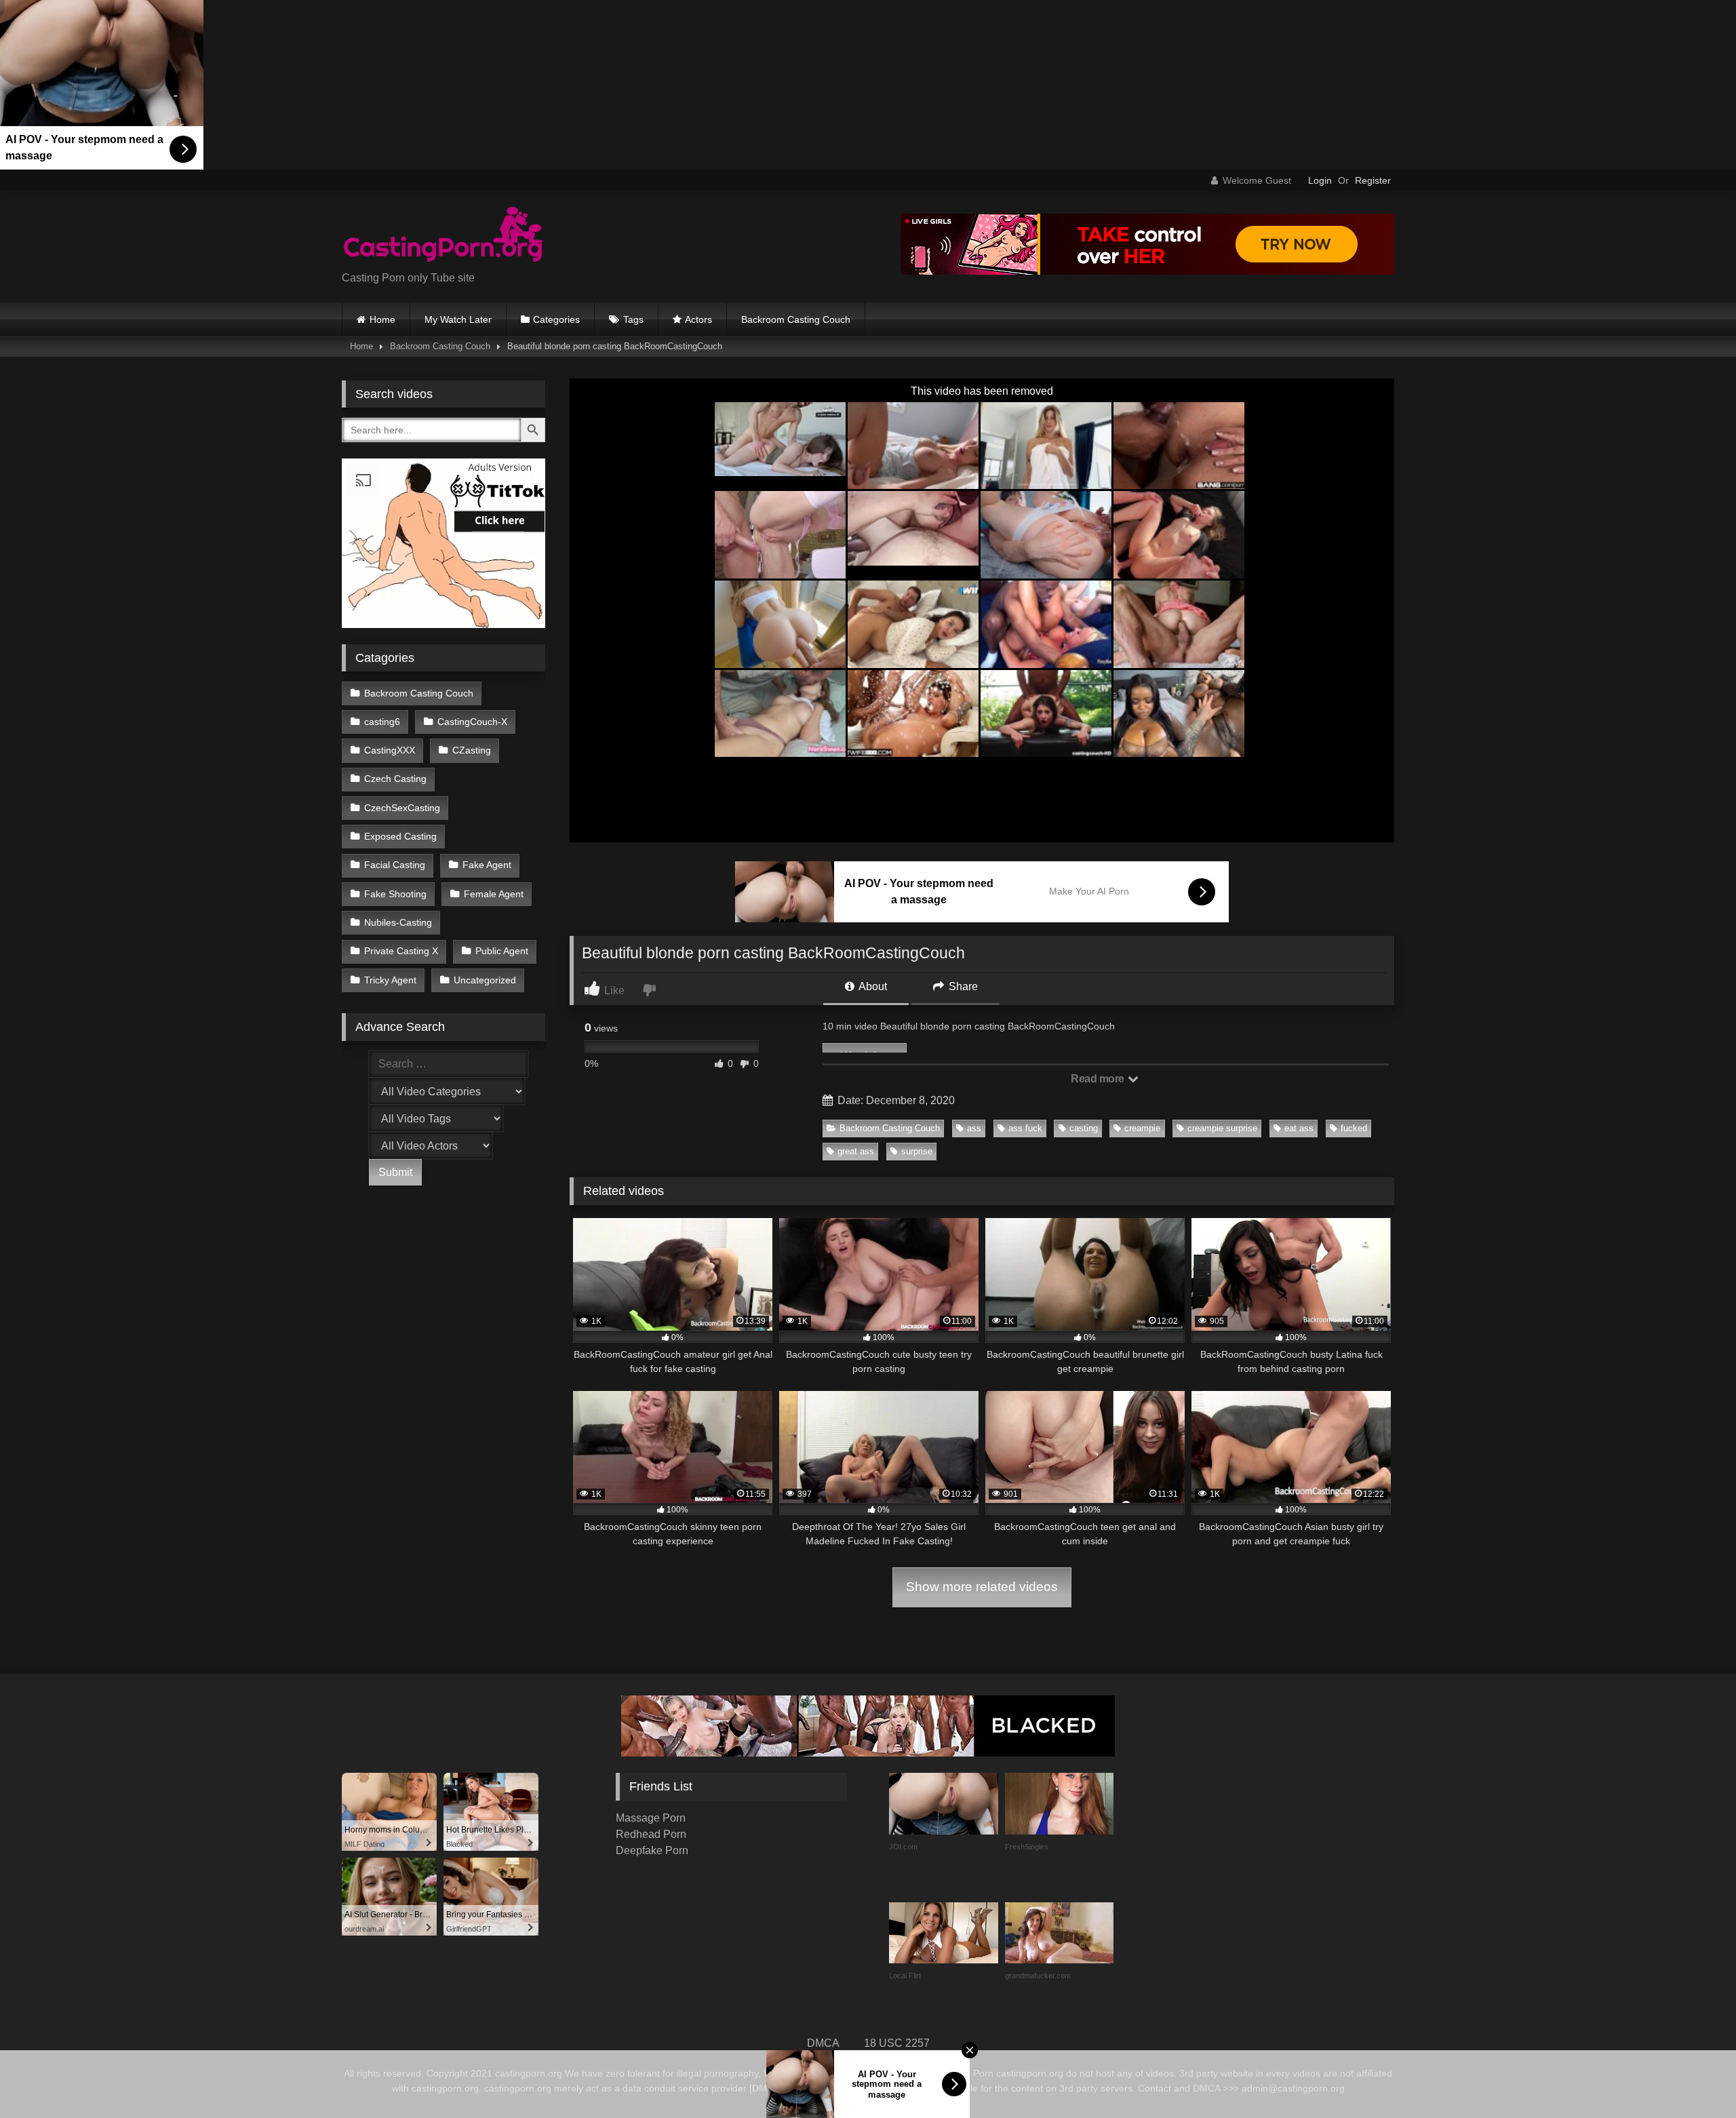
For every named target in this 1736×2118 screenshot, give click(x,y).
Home (382, 319)
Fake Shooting (395, 894)
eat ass (1299, 1128)
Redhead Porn (651, 1834)
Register (1373, 180)
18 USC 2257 (897, 2043)
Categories (556, 319)
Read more (1099, 1079)
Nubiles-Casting (398, 922)
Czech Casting (395, 779)
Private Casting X (401, 951)
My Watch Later (458, 319)
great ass (856, 1151)
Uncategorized (485, 980)
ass (974, 1128)
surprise (917, 1151)
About (872, 986)
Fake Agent (487, 865)
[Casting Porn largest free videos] (443, 236)
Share (962, 986)
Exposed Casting (400, 836)
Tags (633, 319)
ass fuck (1025, 1128)
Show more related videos (982, 1587)
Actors (698, 319)
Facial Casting (395, 865)
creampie (1142, 1128)
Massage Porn (651, 1818)
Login (1320, 180)
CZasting (472, 750)
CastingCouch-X (472, 722)
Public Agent (502, 951)
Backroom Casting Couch (796, 319)
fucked (1354, 1128)
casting (1084, 1128)
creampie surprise (1222, 1128)
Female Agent (494, 894)
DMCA (823, 2043)
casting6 (382, 722)
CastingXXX (390, 750)
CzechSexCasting (402, 808)
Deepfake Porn (652, 1850)
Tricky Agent (390, 980)
